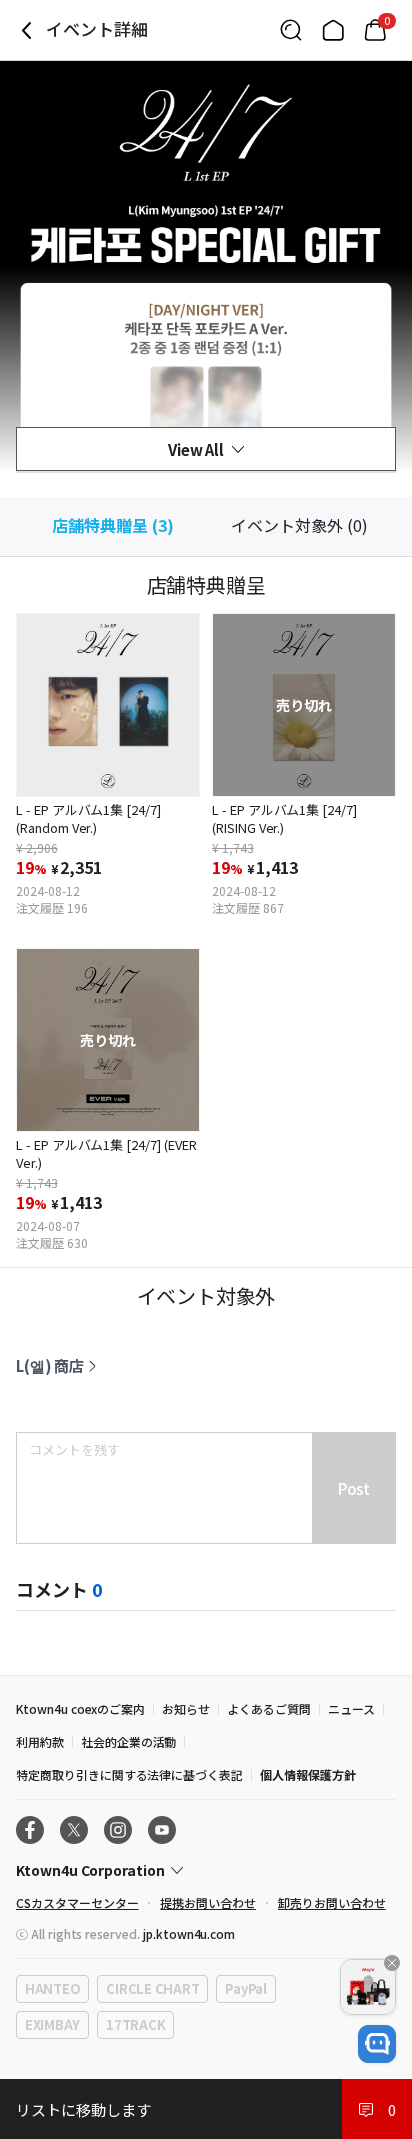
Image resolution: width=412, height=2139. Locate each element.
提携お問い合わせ (208, 1902)
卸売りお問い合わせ (332, 1902)
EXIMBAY (52, 2024)
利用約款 (40, 1741)
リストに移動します (83, 2109)
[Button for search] (291, 30)
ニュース (351, 1708)
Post (354, 1488)
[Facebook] (30, 1830)
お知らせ (186, 1708)
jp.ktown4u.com (189, 1933)
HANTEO (52, 1988)
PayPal (245, 1988)
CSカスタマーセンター (77, 1902)
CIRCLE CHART (152, 1988)
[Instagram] (118, 1830)
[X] (74, 1830)
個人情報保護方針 (308, 1774)
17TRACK (135, 2024)
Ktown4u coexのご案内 (80, 1708)
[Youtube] (162, 1830)
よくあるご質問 (269, 1708)
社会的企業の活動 (129, 1741)
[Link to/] (333, 30)
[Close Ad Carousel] (392, 1963)
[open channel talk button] (377, 2044)
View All (196, 449)
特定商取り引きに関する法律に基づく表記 (129, 1774)
